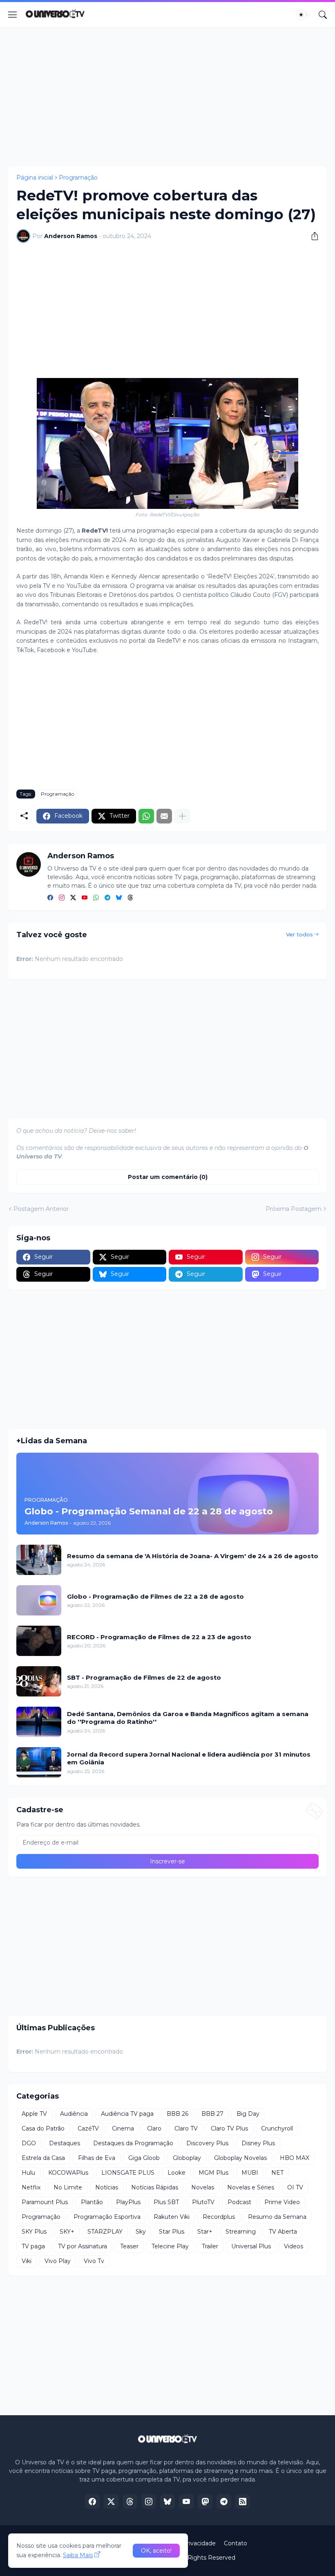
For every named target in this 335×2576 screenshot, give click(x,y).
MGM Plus (213, 2173)
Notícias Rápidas (155, 2187)
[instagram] (62, 898)
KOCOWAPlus (68, 2173)
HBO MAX (295, 2158)
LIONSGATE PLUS (128, 2173)
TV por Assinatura (83, 2246)
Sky (141, 2232)
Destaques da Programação (133, 2143)
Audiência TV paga (127, 2114)
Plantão (92, 2202)
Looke (176, 2173)
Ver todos (299, 934)
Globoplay (187, 2158)
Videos (294, 2246)
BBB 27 (212, 2114)
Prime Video (282, 2202)
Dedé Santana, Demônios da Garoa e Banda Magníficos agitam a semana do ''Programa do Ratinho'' (188, 1718)
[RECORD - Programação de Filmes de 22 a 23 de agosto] (39, 1641)
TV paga (33, 2246)
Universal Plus (251, 2246)
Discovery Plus (207, 2143)
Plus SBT (166, 2202)
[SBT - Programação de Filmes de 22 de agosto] (39, 1681)
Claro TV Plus (229, 2128)
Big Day (248, 2114)
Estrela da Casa (43, 2158)
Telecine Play (170, 2246)
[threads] (130, 898)
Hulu (28, 2173)
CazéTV (88, 2128)
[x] (111, 2502)
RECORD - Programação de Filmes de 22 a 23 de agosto (159, 1637)
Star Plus (172, 2232)
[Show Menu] (13, 15)
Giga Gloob (144, 2158)
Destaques (65, 2143)
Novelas (203, 2187)
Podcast (239, 2202)
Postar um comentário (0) (168, 1177)
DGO (29, 2143)
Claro (154, 2128)
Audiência (74, 2114)
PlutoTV (203, 2202)
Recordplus (219, 2217)
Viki (27, 2261)
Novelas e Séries (251, 2187)
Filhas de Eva (97, 2158)
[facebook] (50, 898)
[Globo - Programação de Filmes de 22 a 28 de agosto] (39, 1600)
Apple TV (34, 2114)
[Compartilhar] (312, 236)
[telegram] (107, 898)
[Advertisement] (167, 97)
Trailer (210, 2246)
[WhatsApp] (146, 816)
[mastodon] (205, 2502)
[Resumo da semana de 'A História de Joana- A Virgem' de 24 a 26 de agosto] (39, 1560)
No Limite (68, 2187)
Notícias (107, 2187)
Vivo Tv (94, 2261)
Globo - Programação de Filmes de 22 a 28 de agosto (155, 1596)
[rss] (243, 2502)
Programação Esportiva (107, 2217)
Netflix (31, 2187)
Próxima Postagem (294, 1209)
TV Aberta (283, 2232)
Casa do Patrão (43, 2128)
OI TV (295, 2187)
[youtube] (85, 898)
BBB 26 (178, 2114)
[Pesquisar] (323, 15)
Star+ (205, 2232)
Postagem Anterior (41, 1209)
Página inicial (35, 178)
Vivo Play (58, 2261)
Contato (236, 2543)
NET (277, 2173)
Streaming (241, 2232)
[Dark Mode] (304, 15)
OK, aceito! (156, 2551)
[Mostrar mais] (182, 816)
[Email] (164, 816)
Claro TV (186, 2128)
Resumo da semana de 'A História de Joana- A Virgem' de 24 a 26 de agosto (193, 1556)
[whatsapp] (96, 898)
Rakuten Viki (172, 2217)
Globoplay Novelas (240, 2158)
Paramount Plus (45, 2202)
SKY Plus (34, 2232)
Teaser (129, 2246)
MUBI (250, 2173)
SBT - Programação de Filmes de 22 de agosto (144, 1677)
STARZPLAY (105, 2232)
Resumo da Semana (277, 2217)
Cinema (123, 2128)
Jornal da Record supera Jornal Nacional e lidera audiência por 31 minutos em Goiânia (189, 1758)
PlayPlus (128, 2202)
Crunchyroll (277, 2128)
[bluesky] (119, 898)
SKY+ (67, 2232)
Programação (78, 178)
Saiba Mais (78, 2555)
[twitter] (73, 898)
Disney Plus (258, 2143)
